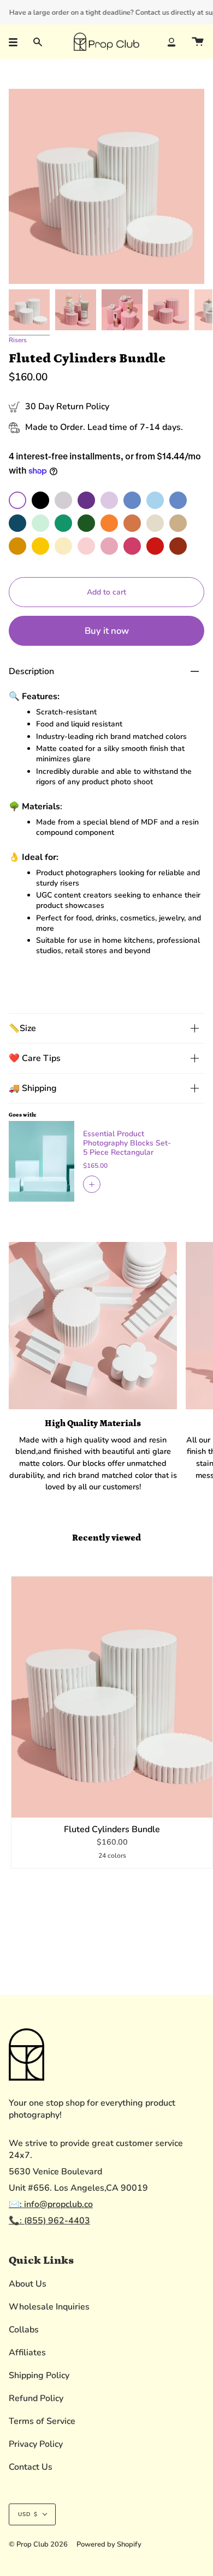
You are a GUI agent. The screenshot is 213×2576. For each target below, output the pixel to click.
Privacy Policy (36, 2444)
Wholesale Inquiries (49, 2307)
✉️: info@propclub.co (51, 2204)
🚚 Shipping (33, 1088)
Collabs (24, 2330)
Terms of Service (42, 2421)
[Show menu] (17, 42)
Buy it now (107, 631)
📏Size (22, 1028)
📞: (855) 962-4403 (49, 2221)
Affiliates (27, 2353)
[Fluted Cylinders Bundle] (112, 1697)
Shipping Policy (39, 2375)
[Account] (171, 42)
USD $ (28, 2514)
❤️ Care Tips (35, 1058)
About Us (28, 2284)
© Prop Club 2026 (38, 2544)
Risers (18, 340)
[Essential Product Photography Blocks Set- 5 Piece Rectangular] (42, 1161)
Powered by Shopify (109, 2544)
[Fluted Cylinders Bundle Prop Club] (29, 310)
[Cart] (198, 42)
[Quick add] (25, 1804)
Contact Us (31, 2467)
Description (31, 671)
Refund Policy (36, 2398)
